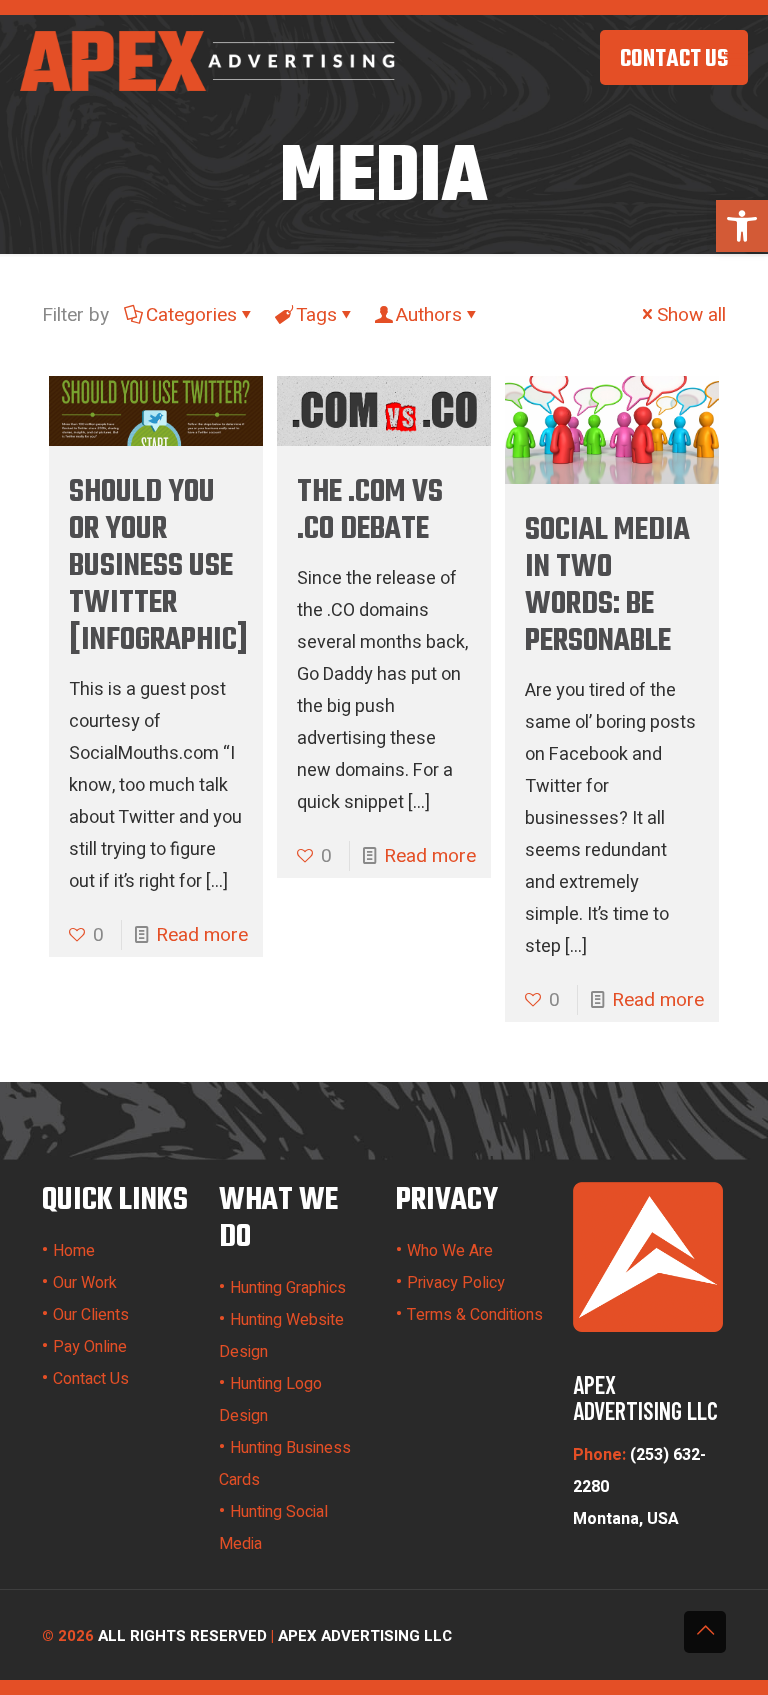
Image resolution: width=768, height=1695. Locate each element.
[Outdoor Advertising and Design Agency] (210, 60)
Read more (202, 935)
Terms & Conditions (475, 1315)
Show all (691, 315)
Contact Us (91, 1379)
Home (74, 1251)
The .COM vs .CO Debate (370, 511)
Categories (191, 315)
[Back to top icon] (705, 1632)
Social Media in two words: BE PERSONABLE (607, 586)
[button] (742, 226)
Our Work (85, 1283)
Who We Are (450, 1251)
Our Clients (91, 1315)
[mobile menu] (736, 60)
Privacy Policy (456, 1283)
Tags (316, 315)
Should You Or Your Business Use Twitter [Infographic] (158, 566)
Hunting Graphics (288, 1288)
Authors (429, 315)
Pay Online (90, 1347)
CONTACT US (674, 60)
